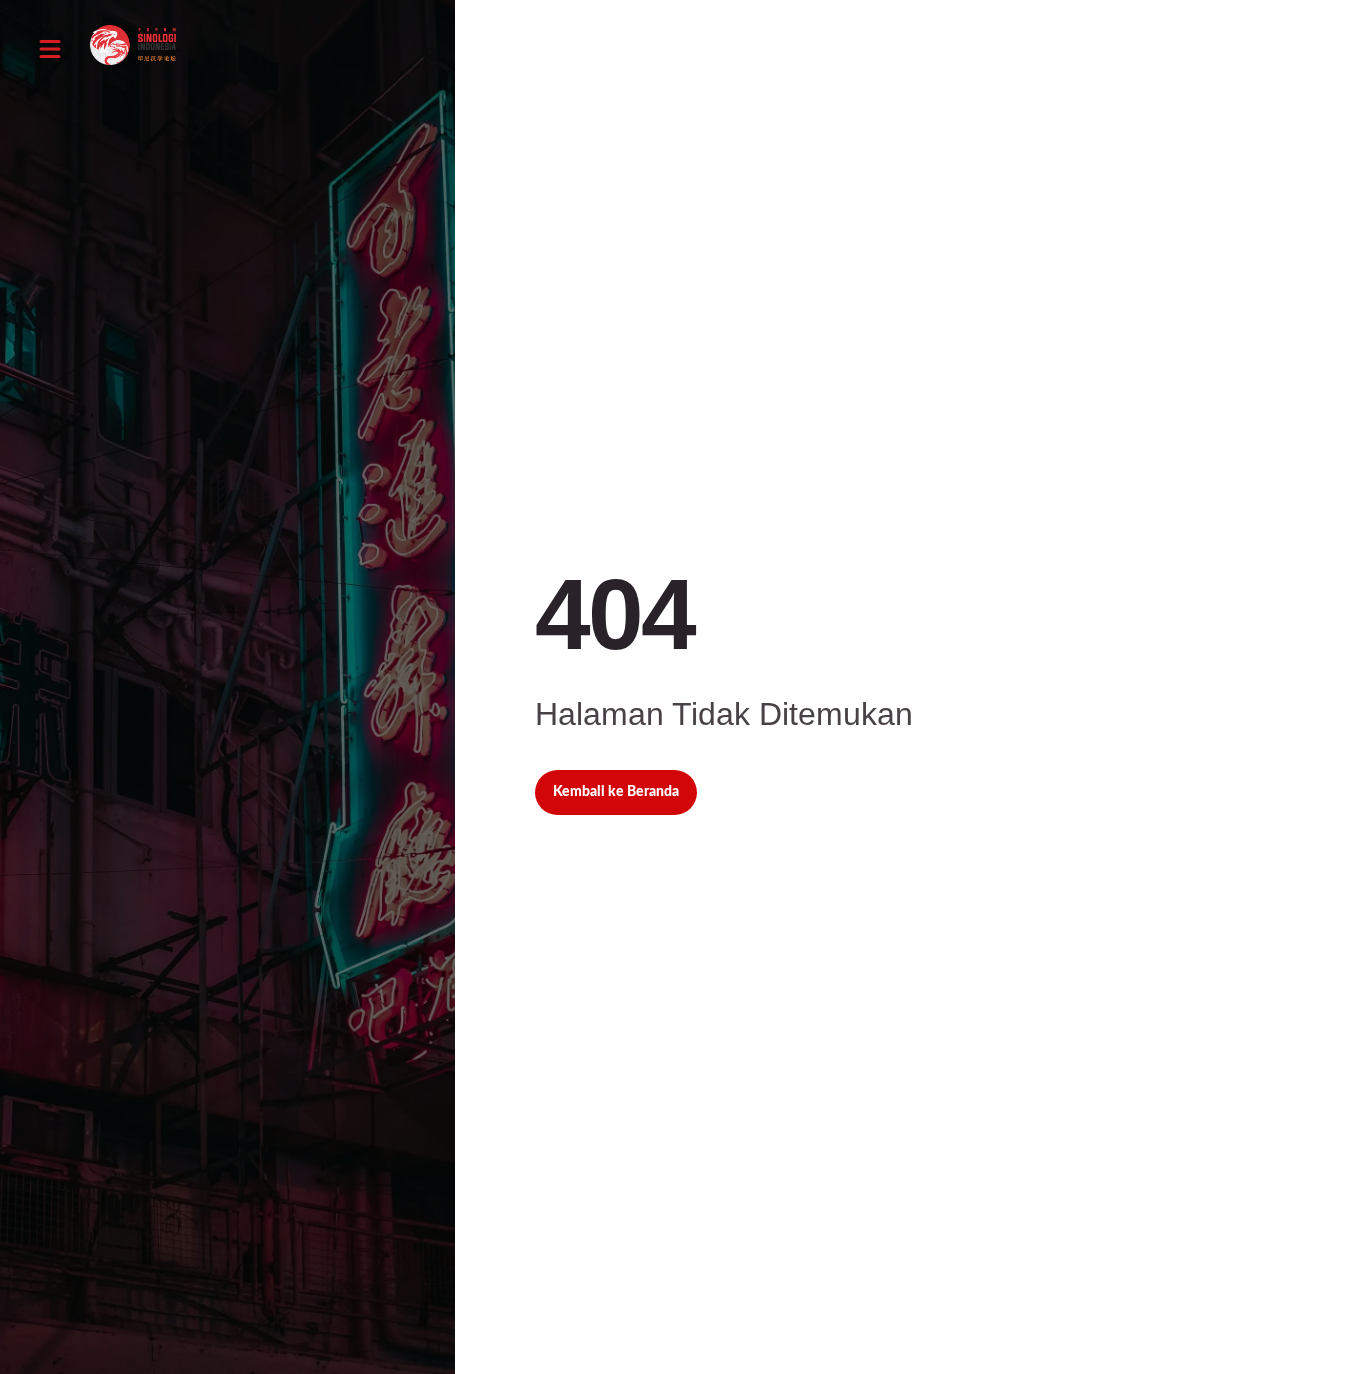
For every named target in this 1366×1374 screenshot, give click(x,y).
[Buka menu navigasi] (50, 49)
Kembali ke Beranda (616, 792)
